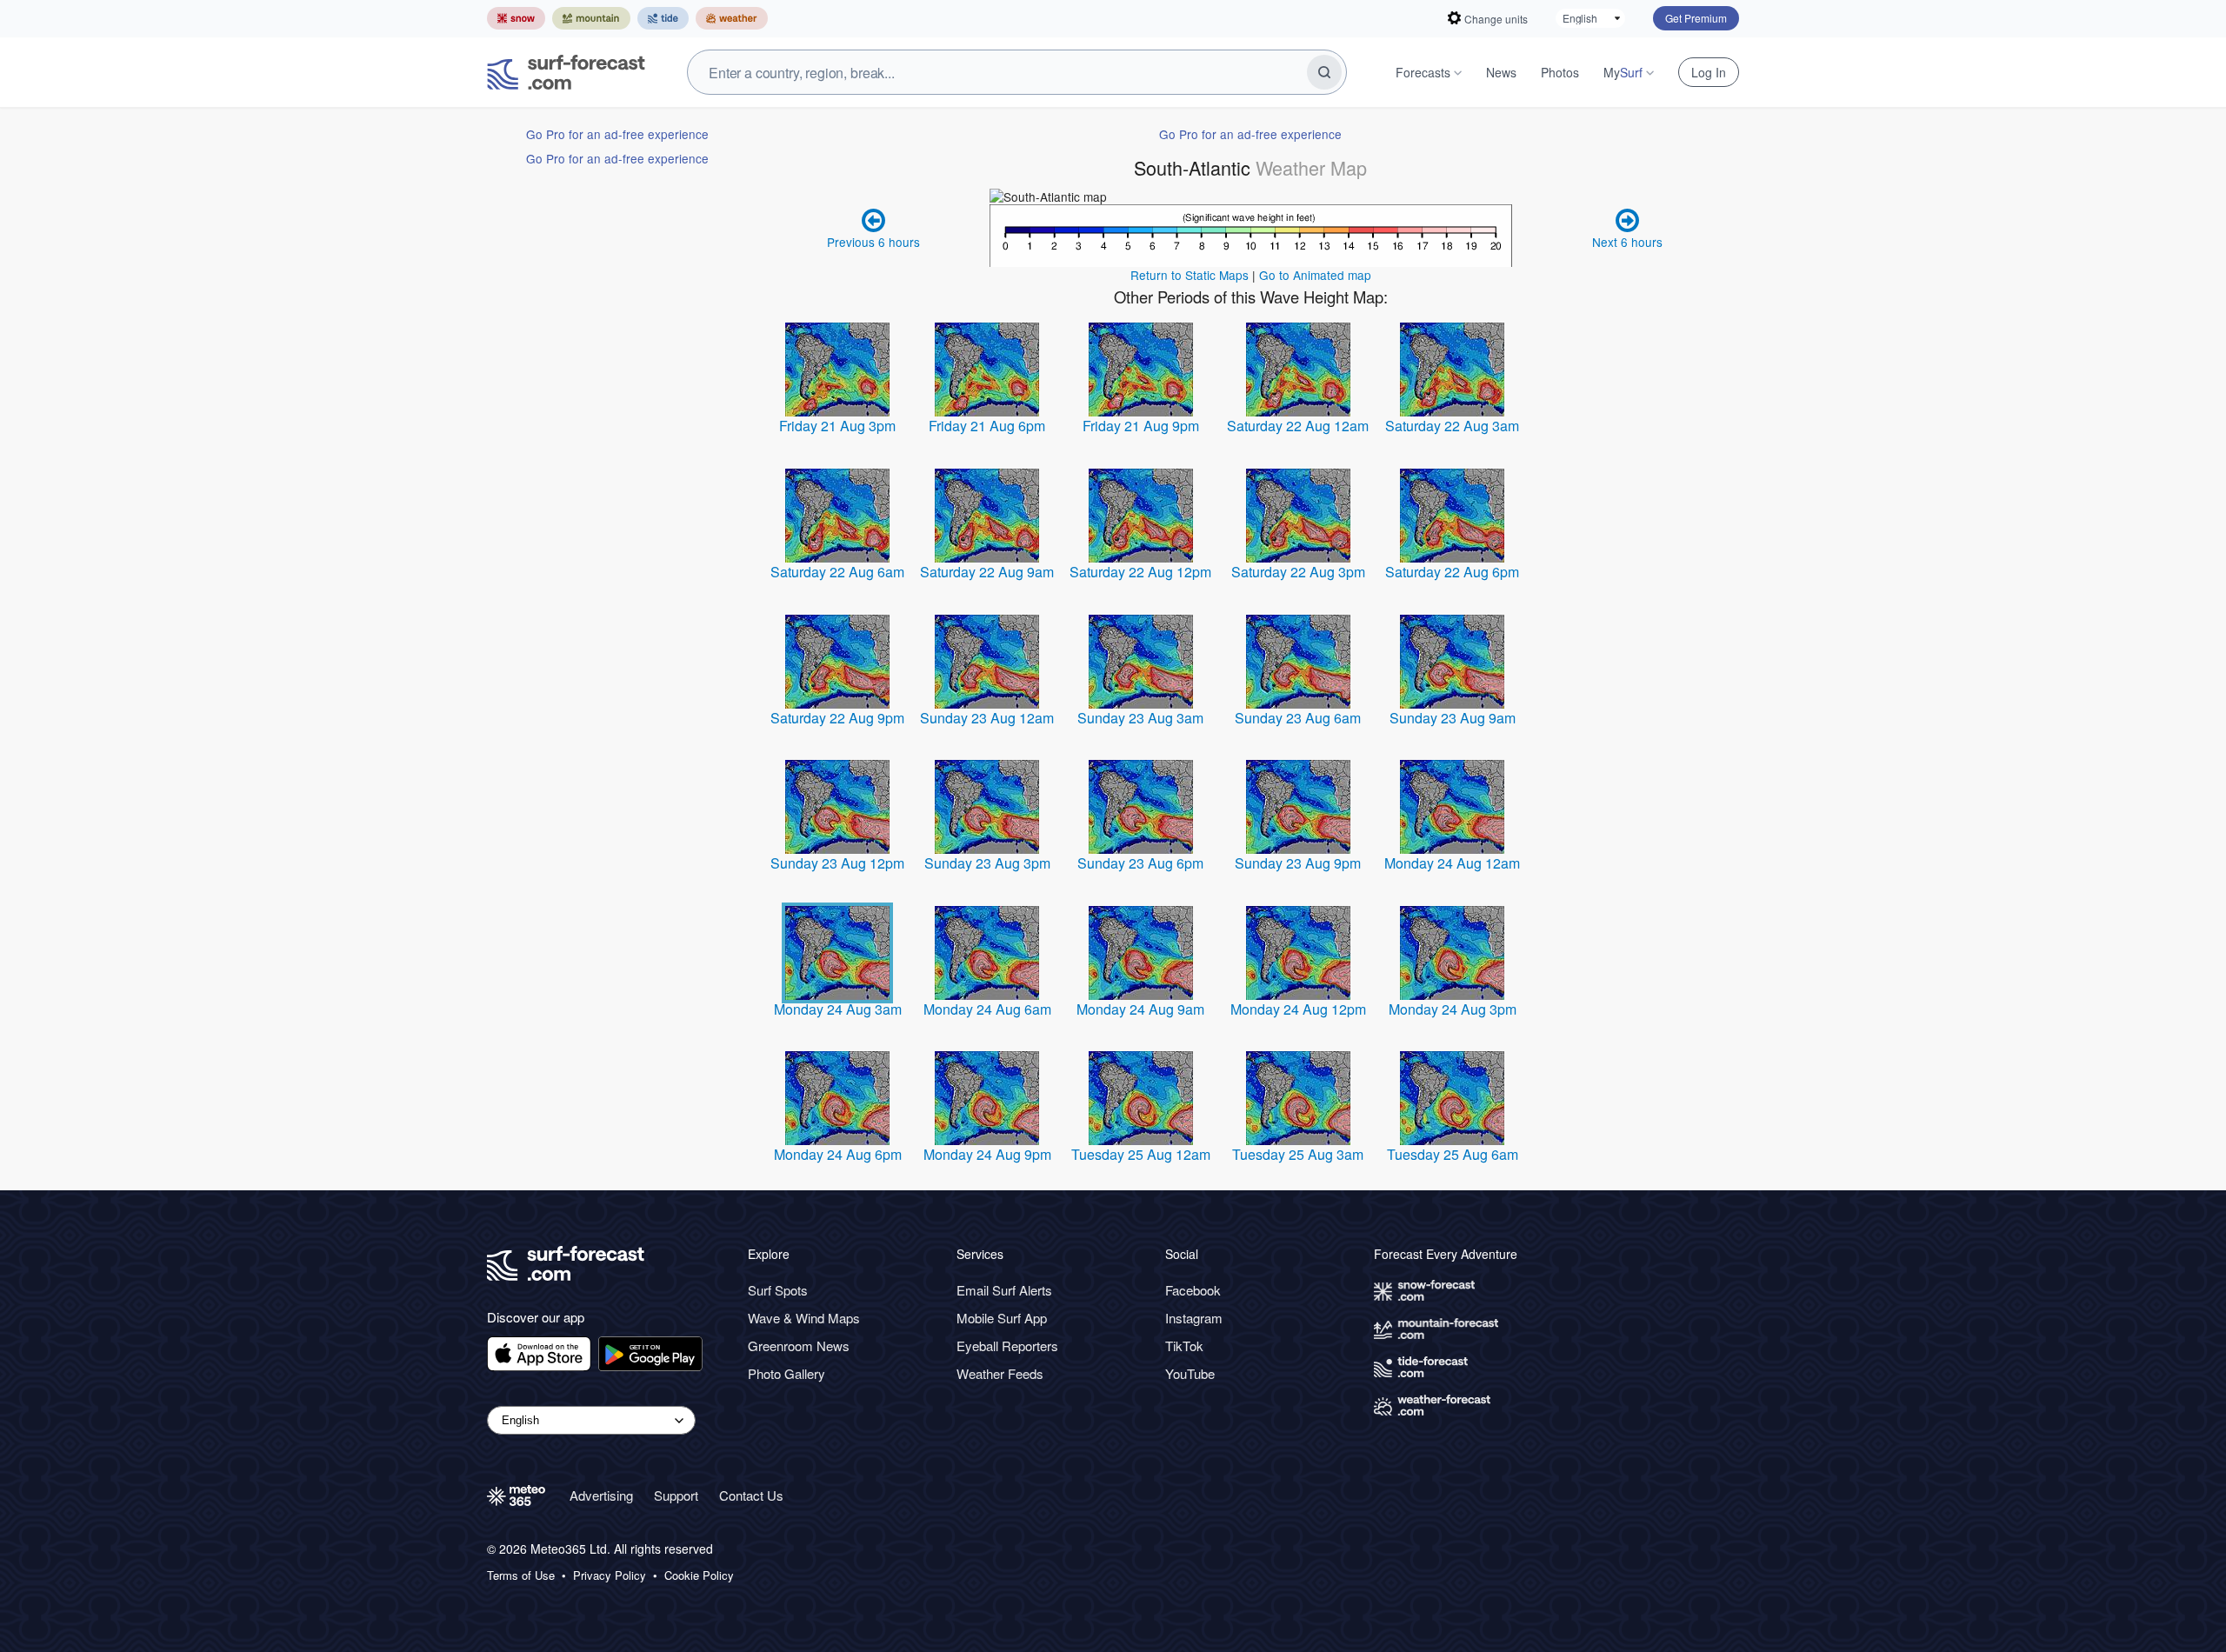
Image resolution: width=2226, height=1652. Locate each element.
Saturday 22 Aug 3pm (1298, 572)
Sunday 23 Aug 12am (987, 718)
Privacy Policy (610, 1575)
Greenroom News (799, 1346)
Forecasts (1423, 72)
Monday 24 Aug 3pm (1453, 1009)
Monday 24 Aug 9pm (987, 1154)
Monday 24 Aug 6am (987, 1009)
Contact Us (751, 1495)
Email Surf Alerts (1004, 1290)
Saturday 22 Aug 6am (837, 572)
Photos (1560, 72)
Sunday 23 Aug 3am (1140, 718)
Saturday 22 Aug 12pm (1140, 572)
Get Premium (1696, 18)
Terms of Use (521, 1575)
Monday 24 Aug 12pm (1298, 1009)
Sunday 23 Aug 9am (1453, 718)
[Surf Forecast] (566, 72)
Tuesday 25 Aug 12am (1141, 1154)
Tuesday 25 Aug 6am (1453, 1154)
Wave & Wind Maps (804, 1318)
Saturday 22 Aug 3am (1452, 426)
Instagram (1194, 1318)
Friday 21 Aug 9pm (1141, 426)
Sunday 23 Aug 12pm (837, 863)
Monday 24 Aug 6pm (838, 1154)
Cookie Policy (699, 1575)
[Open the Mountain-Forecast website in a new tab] (591, 18)
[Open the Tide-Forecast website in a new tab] (663, 18)
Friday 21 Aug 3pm (837, 426)
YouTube (1190, 1373)
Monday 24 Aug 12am (1452, 863)
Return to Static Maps (1190, 275)
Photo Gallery (786, 1373)
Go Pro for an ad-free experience (617, 134)
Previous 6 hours (873, 242)
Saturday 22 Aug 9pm (837, 718)
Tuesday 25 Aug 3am (1298, 1154)
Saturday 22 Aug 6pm (1452, 572)
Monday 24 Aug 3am (838, 1009)
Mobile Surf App (1002, 1318)
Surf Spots (778, 1290)
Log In (1709, 72)
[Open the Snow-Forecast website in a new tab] (516, 18)
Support (676, 1495)
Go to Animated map (1315, 275)
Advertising (601, 1495)
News (1501, 72)
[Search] (1324, 72)
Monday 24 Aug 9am (1140, 1009)
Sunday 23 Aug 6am (1298, 718)
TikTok (1184, 1346)
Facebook (1193, 1290)
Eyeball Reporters (1007, 1346)
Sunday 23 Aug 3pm (987, 863)
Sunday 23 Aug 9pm (1298, 863)
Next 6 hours (1627, 242)
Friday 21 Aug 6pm (987, 426)
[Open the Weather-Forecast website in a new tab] (732, 18)
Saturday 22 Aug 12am (1298, 426)
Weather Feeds (1000, 1373)
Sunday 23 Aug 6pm (1140, 863)
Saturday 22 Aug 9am (987, 572)
